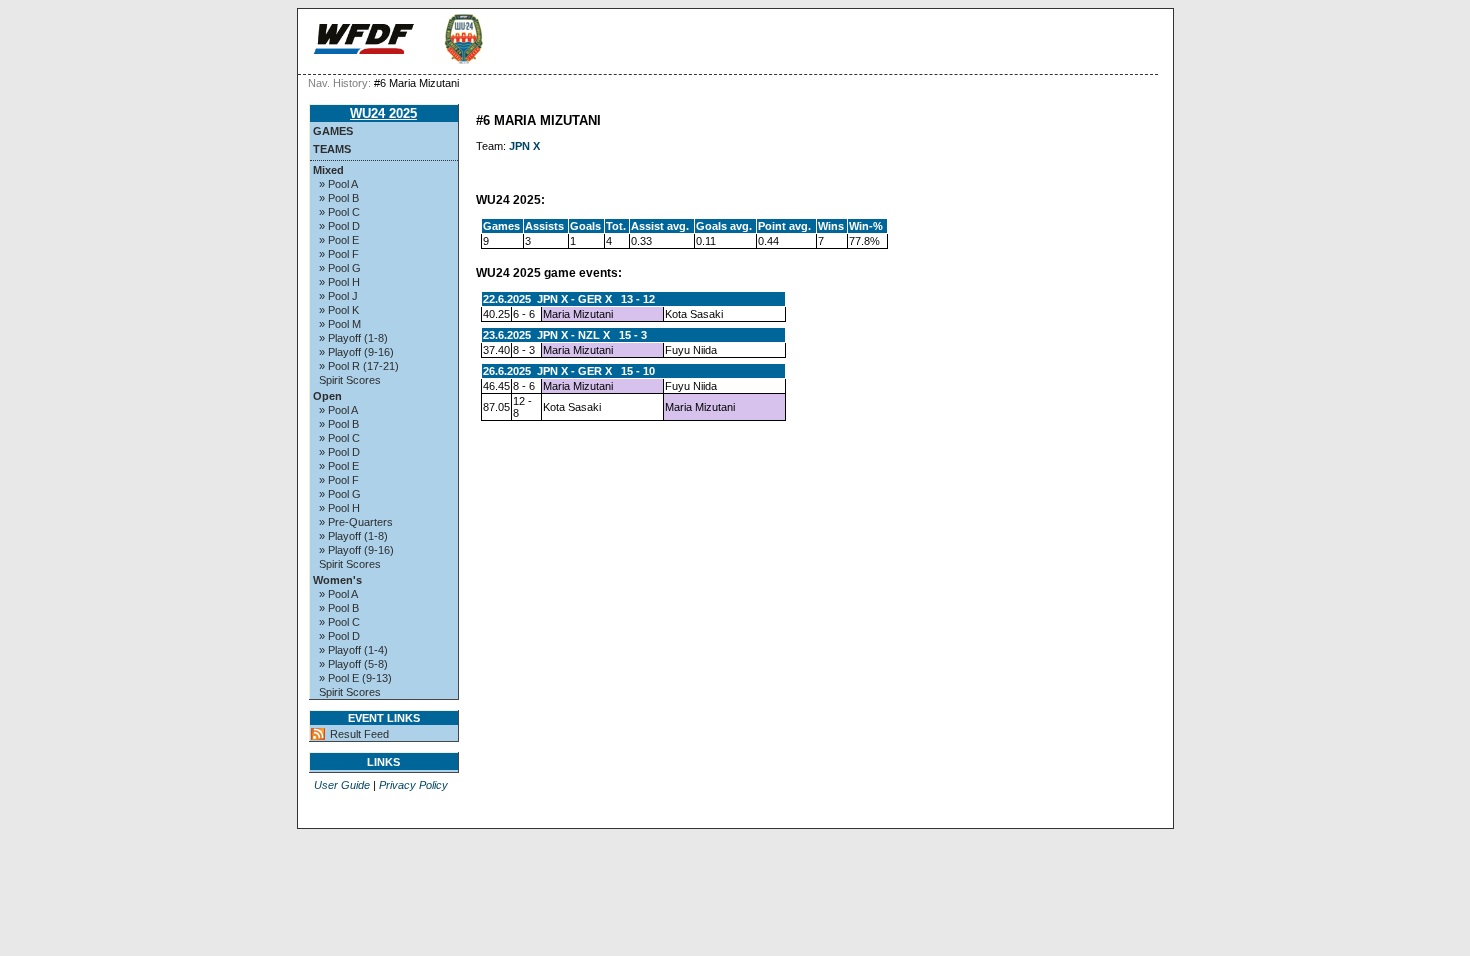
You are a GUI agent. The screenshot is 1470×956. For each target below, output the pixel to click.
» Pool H (339, 282)
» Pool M (340, 324)
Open (327, 396)
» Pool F (339, 254)
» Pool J (338, 296)
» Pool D (339, 226)
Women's (337, 580)
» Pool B (339, 198)
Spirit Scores (350, 380)
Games (333, 131)
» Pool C (339, 212)
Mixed (328, 170)
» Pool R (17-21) (359, 366)
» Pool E (339, 240)
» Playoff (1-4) (353, 650)
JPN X (524, 146)
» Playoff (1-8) (353, 338)
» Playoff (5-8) (353, 664)
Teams (332, 149)
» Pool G (340, 268)
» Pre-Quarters (356, 522)
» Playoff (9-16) (356, 352)
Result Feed (359, 734)
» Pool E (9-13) (355, 678)
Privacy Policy (413, 785)
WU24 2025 (383, 113)
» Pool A (338, 184)
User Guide (342, 785)
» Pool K (339, 310)
